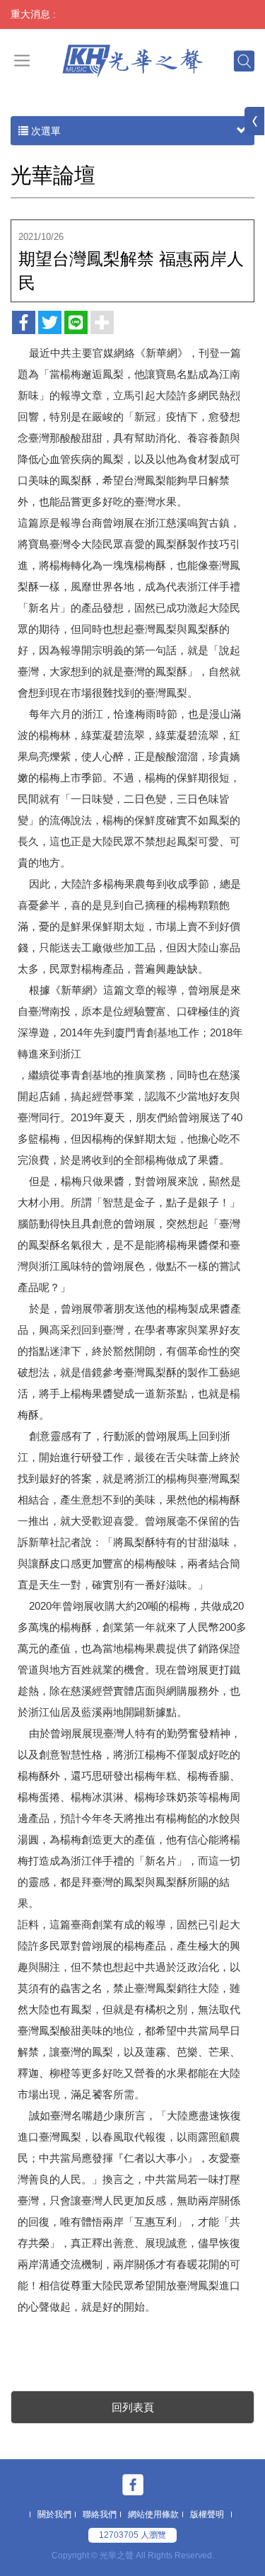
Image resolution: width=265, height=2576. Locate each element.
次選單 (45, 131)
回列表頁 (133, 2407)
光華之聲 (132, 60)
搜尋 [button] (243, 60)
